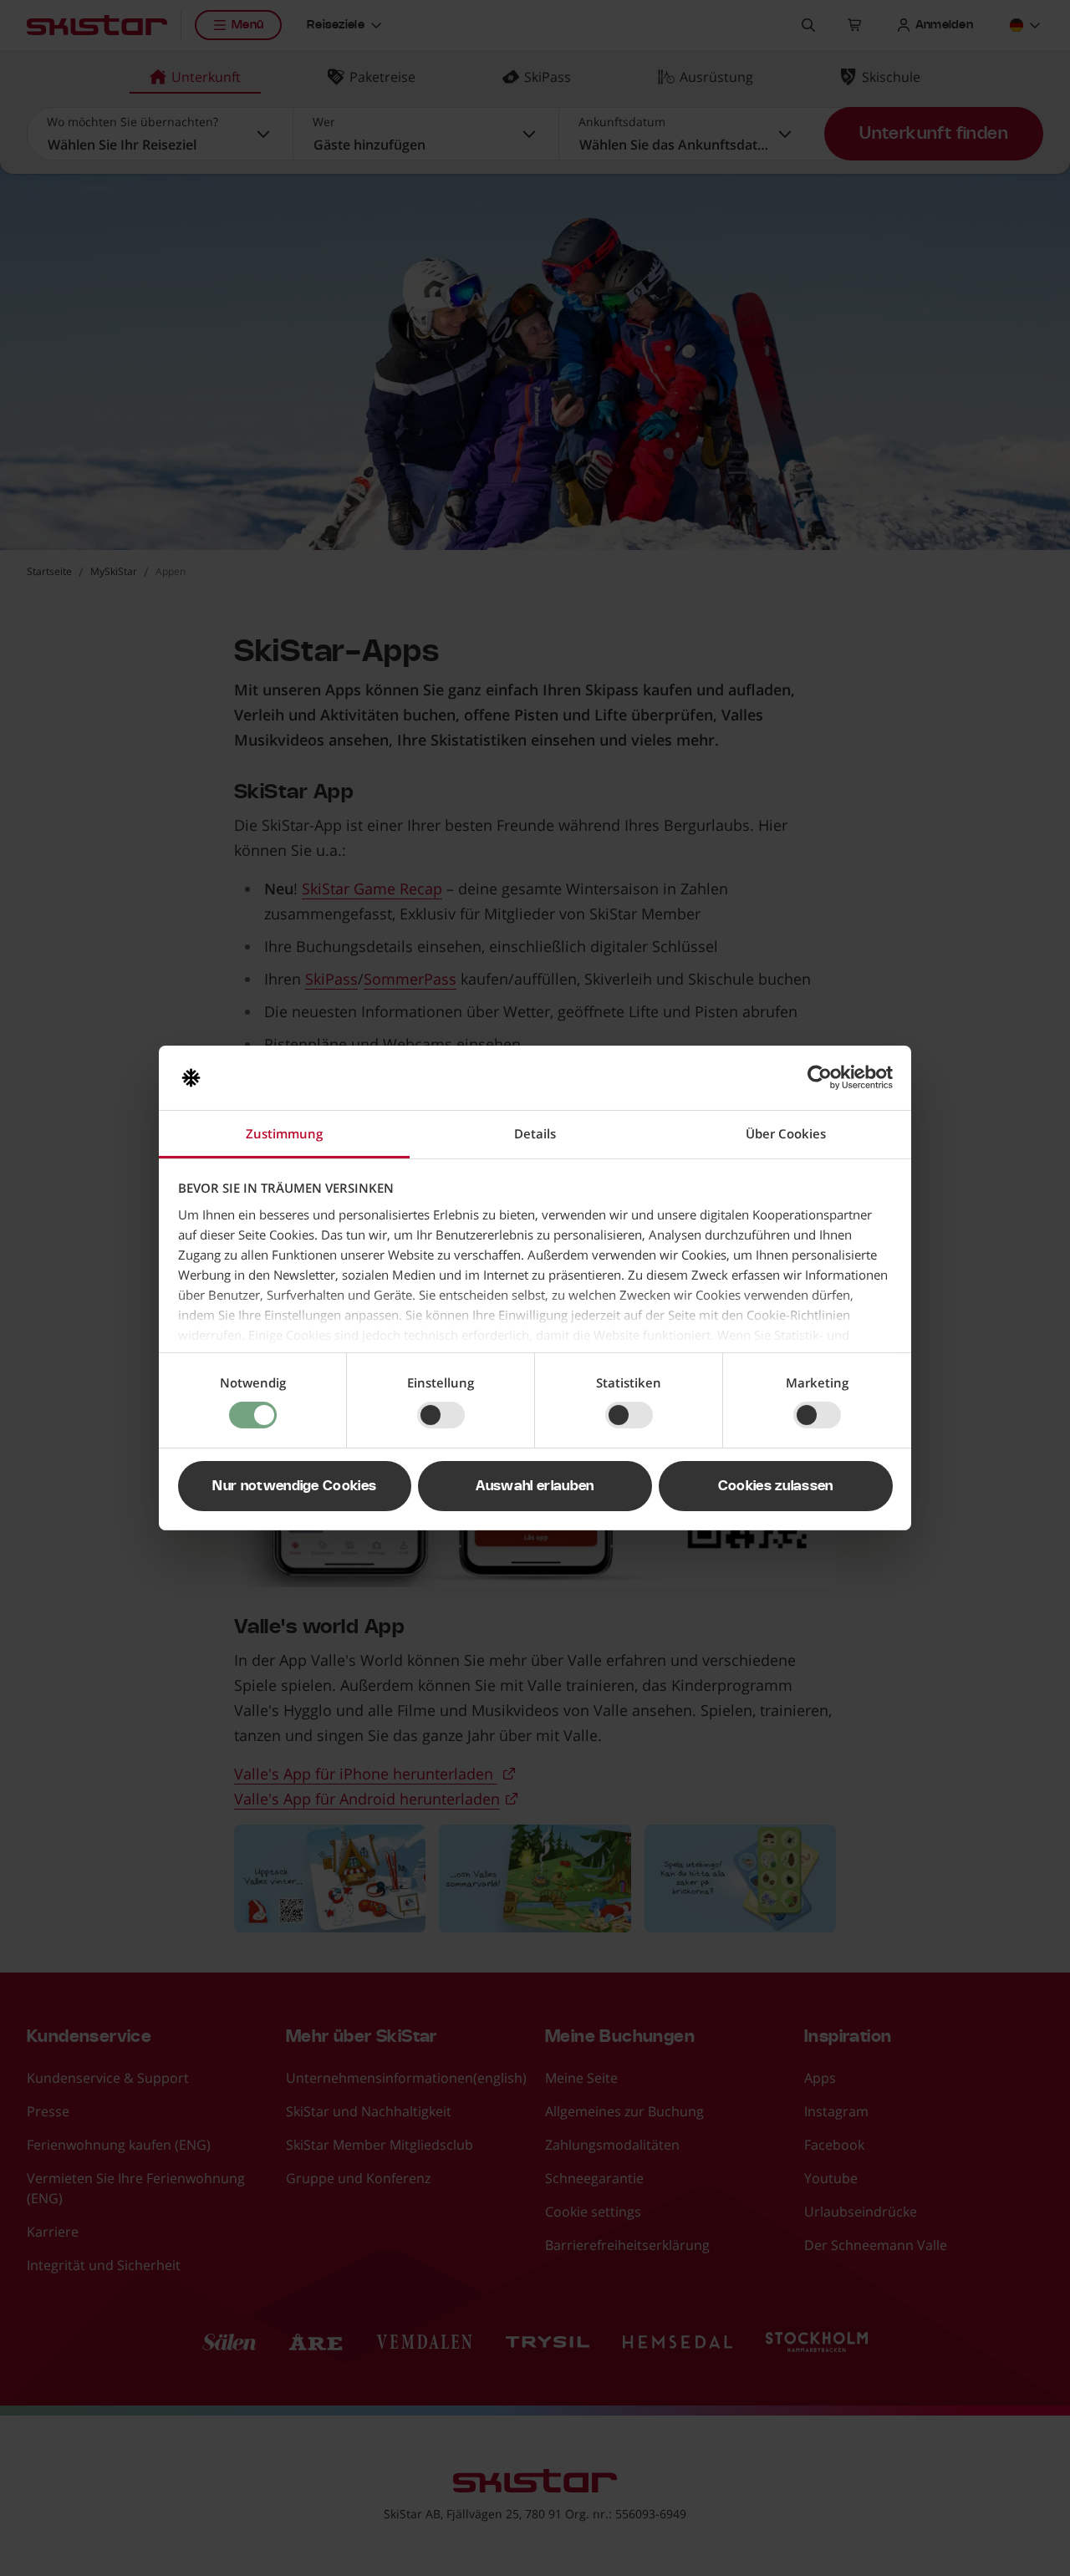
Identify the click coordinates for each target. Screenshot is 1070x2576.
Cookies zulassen (776, 1486)
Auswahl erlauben (535, 1486)
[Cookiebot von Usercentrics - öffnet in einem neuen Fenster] (820, 1077)
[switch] (441, 1415)
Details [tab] (535, 1133)
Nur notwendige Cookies (294, 1486)
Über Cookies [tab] (786, 1133)
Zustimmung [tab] (284, 1133)
